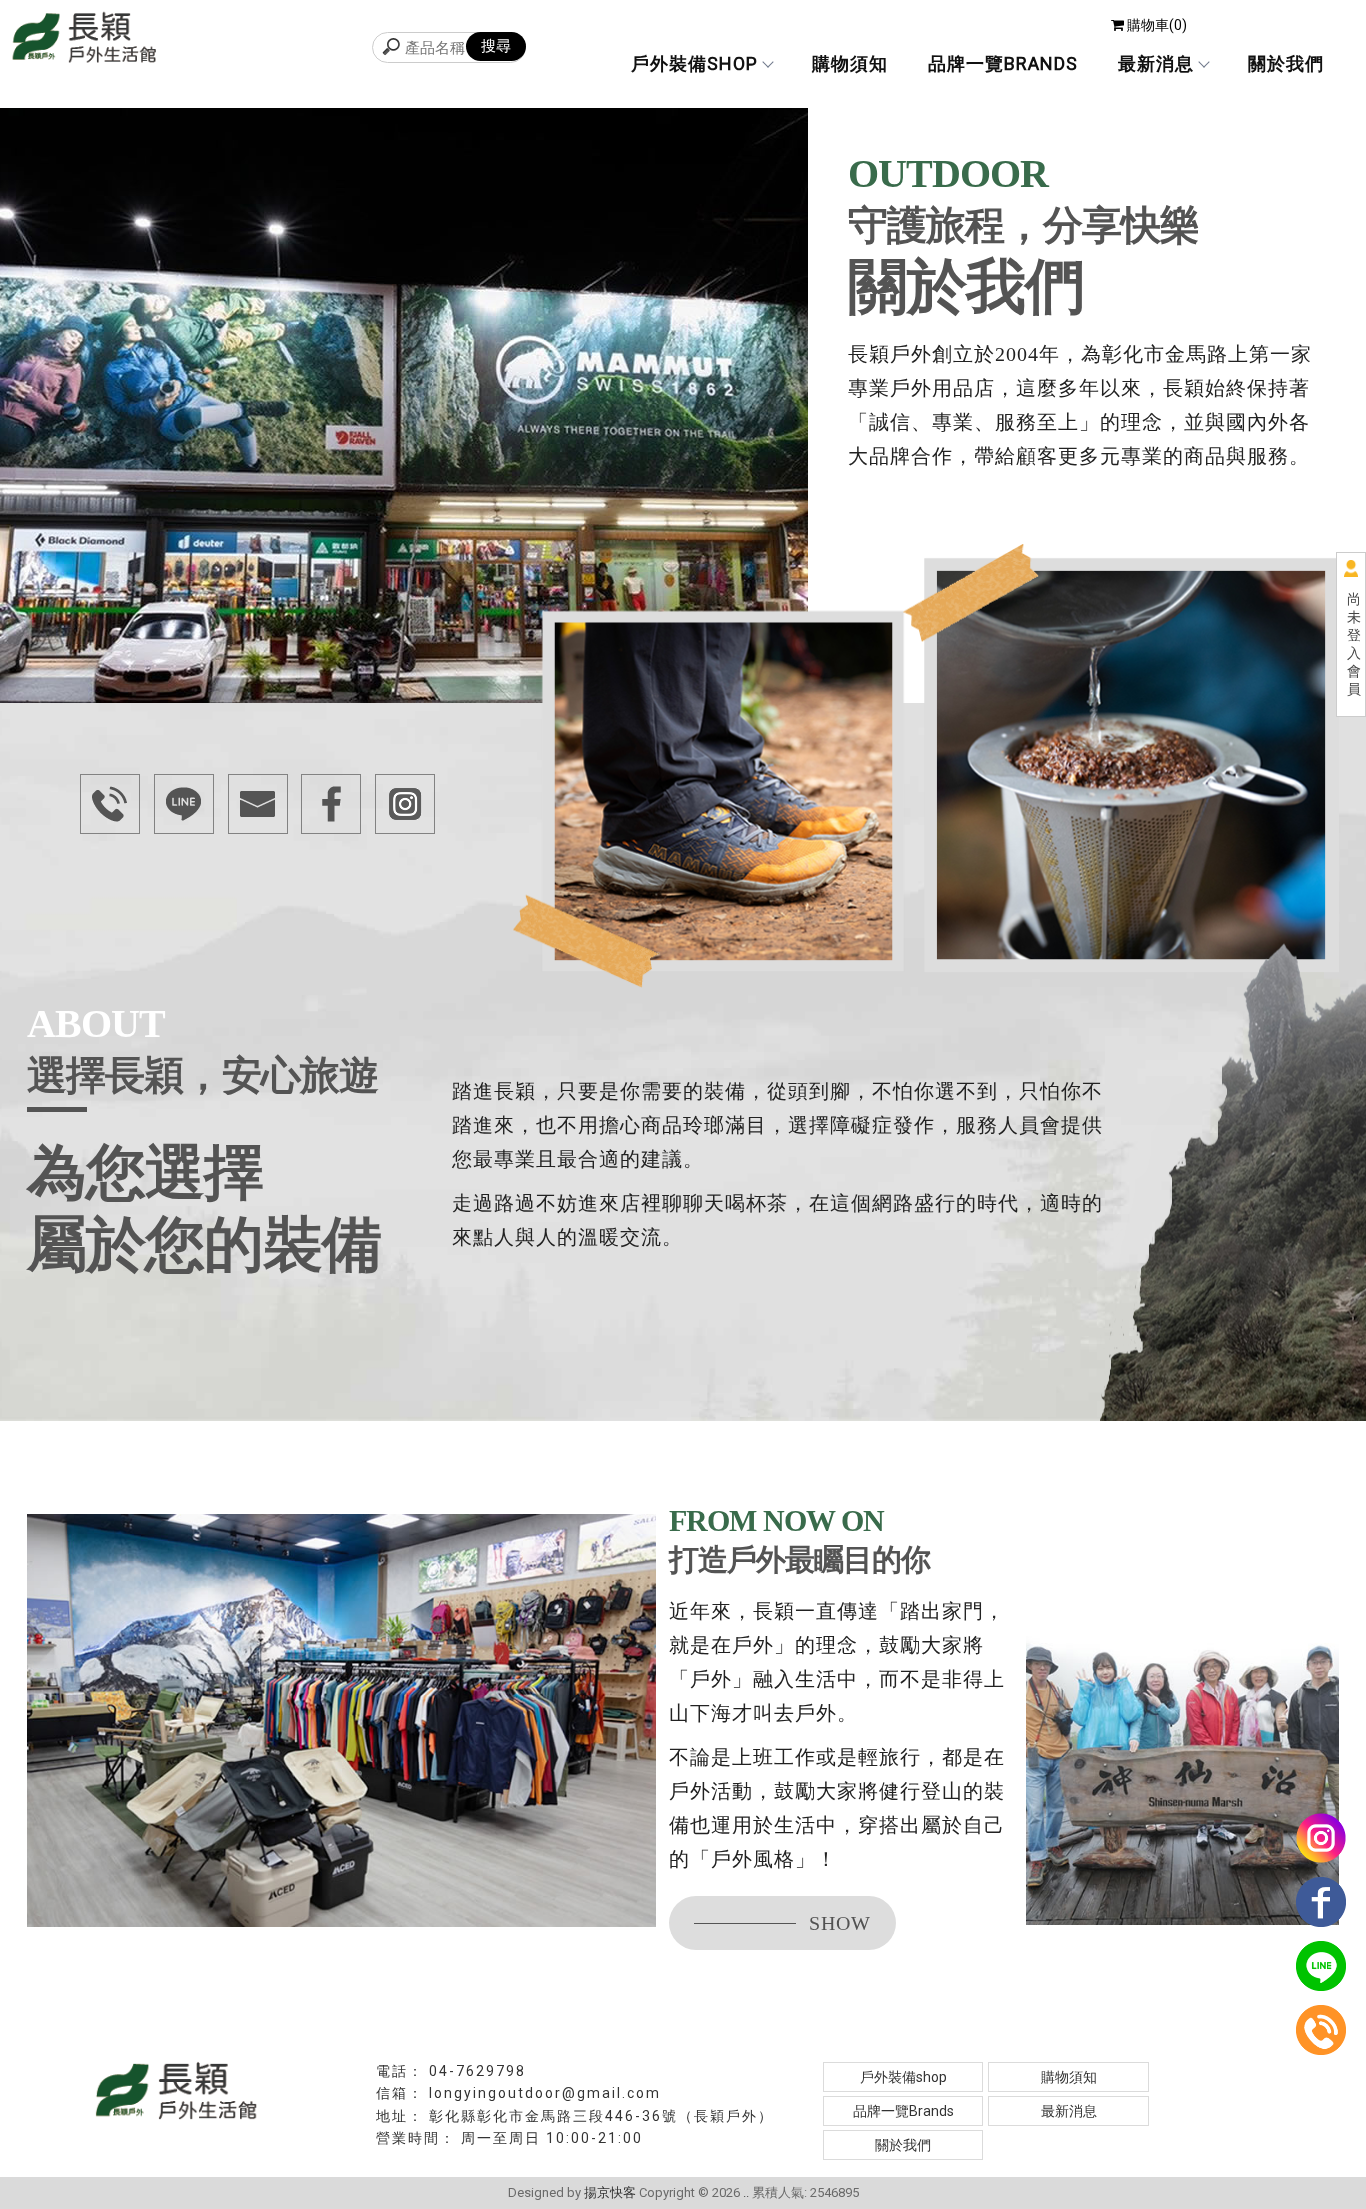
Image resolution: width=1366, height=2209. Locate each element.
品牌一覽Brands (1003, 63)
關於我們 (1286, 63)
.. (746, 2192)
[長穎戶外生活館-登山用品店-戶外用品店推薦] (85, 40)
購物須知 (850, 63)
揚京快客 (610, 2192)
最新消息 (1156, 63)
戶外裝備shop (694, 63)
